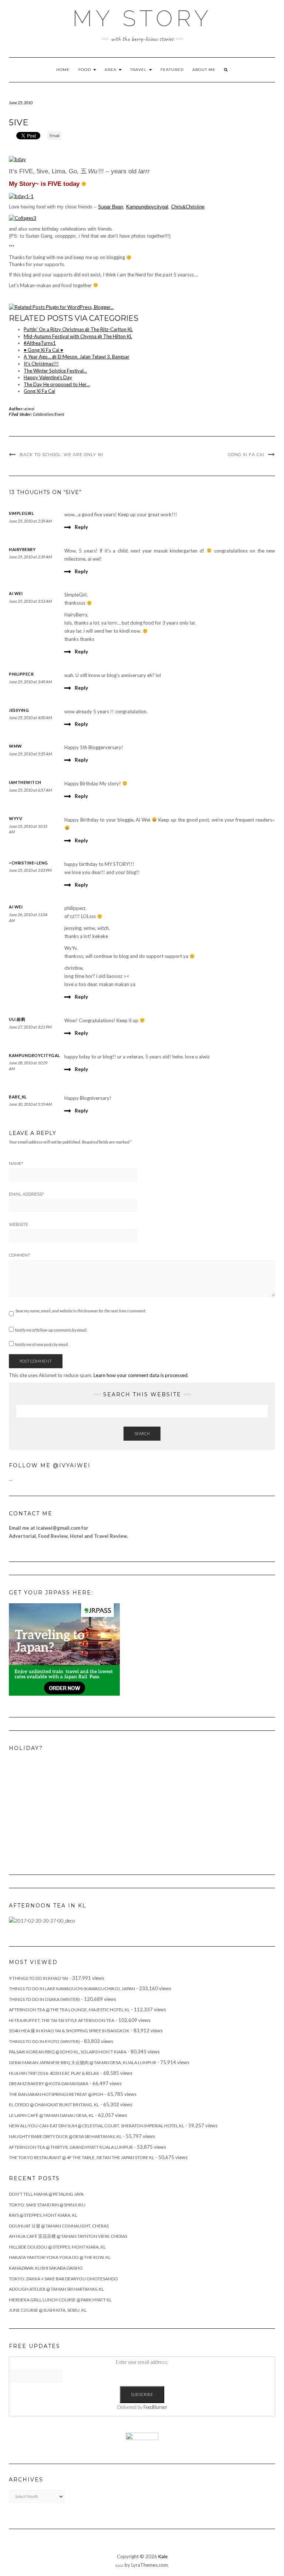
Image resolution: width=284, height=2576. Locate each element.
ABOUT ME (204, 70)
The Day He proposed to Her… (57, 384)
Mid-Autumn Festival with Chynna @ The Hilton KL (78, 336)
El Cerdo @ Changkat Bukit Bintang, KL (54, 2105)
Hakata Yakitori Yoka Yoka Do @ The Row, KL (60, 2257)
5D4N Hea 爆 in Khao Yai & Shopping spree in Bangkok (69, 2031)
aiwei (30, 409)
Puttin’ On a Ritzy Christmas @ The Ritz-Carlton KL (78, 329)
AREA (111, 70)
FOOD (85, 70)
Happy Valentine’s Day (48, 377)
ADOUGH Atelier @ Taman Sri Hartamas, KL (56, 2289)
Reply (81, 527)
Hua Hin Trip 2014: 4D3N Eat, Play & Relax (54, 2073)
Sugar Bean (111, 207)
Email (54, 136)
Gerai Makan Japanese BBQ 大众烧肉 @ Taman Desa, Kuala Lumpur (82, 2062)
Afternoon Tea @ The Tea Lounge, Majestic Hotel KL (69, 2010)
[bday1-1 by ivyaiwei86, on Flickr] (21, 196)
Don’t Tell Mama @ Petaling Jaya (46, 2194)
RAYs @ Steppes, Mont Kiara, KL (43, 2215)
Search (142, 1433)
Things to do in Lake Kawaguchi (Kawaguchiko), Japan (72, 1989)
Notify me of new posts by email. (42, 1344)
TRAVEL (139, 70)
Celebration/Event (49, 414)
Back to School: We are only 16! (62, 455)
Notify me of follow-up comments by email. (51, 1330)
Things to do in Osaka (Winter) (44, 1999)
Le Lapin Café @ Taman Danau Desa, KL (51, 2115)
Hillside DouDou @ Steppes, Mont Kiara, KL (57, 2247)
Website (18, 1224)
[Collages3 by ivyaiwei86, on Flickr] (23, 218)
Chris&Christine (188, 207)
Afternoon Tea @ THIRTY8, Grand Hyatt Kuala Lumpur (71, 2147)
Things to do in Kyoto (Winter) (44, 2041)
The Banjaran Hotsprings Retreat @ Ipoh (56, 2094)
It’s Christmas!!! (41, 364)
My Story (142, 18)
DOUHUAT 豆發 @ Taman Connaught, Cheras (59, 2226)
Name (16, 1163)
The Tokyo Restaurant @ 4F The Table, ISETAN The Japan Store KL (82, 2157)
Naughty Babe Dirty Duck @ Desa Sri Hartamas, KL (65, 2136)
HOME (63, 70)
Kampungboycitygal (147, 207)
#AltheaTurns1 (40, 343)
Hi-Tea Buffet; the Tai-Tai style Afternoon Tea (62, 2020)
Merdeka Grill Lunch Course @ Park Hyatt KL (60, 2300)
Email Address (26, 1194)
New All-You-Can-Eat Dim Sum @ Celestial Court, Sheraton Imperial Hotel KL (97, 2126)
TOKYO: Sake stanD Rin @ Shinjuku (47, 2205)
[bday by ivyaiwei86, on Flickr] (17, 159)
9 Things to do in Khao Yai (38, 1978)
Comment (20, 1255)
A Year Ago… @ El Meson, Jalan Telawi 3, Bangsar (77, 357)
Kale (163, 2556)
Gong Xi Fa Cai (39, 391)
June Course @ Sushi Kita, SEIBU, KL (48, 2310)
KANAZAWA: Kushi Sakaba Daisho (46, 2268)
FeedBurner (155, 2407)
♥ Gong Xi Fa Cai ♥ (43, 350)
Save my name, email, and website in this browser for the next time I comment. (81, 1311)
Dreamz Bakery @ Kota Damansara (49, 2084)
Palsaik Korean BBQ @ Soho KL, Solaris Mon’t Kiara (68, 2052)
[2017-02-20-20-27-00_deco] (42, 1920)
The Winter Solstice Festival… (55, 371)
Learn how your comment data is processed (141, 1375)
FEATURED (172, 70)
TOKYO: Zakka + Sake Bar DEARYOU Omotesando (63, 2279)
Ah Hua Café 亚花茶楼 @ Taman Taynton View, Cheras (68, 2236)
